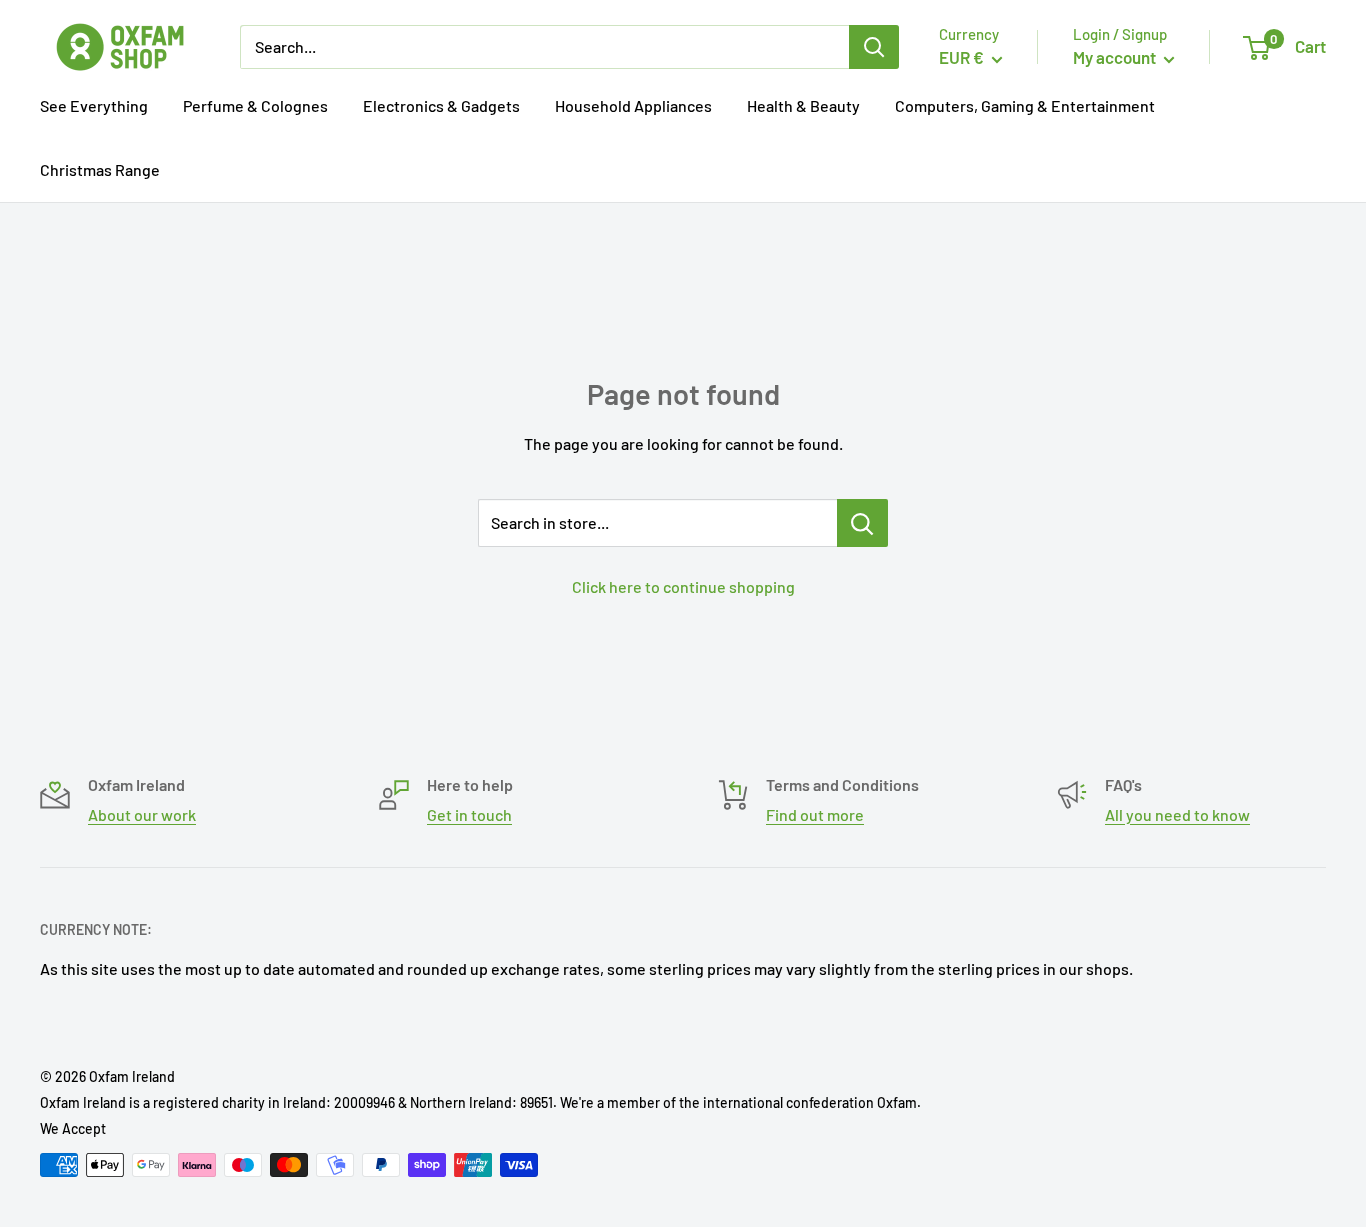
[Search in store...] (862, 523)
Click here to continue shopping (683, 586)
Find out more (815, 814)
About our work (142, 814)
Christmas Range (100, 169)
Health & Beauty (803, 105)
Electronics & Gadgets (441, 105)
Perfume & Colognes (255, 105)
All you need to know (1177, 814)
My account (1116, 57)
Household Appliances (633, 105)
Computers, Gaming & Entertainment (1025, 105)
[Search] (874, 47)
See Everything (94, 105)
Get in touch (469, 814)
